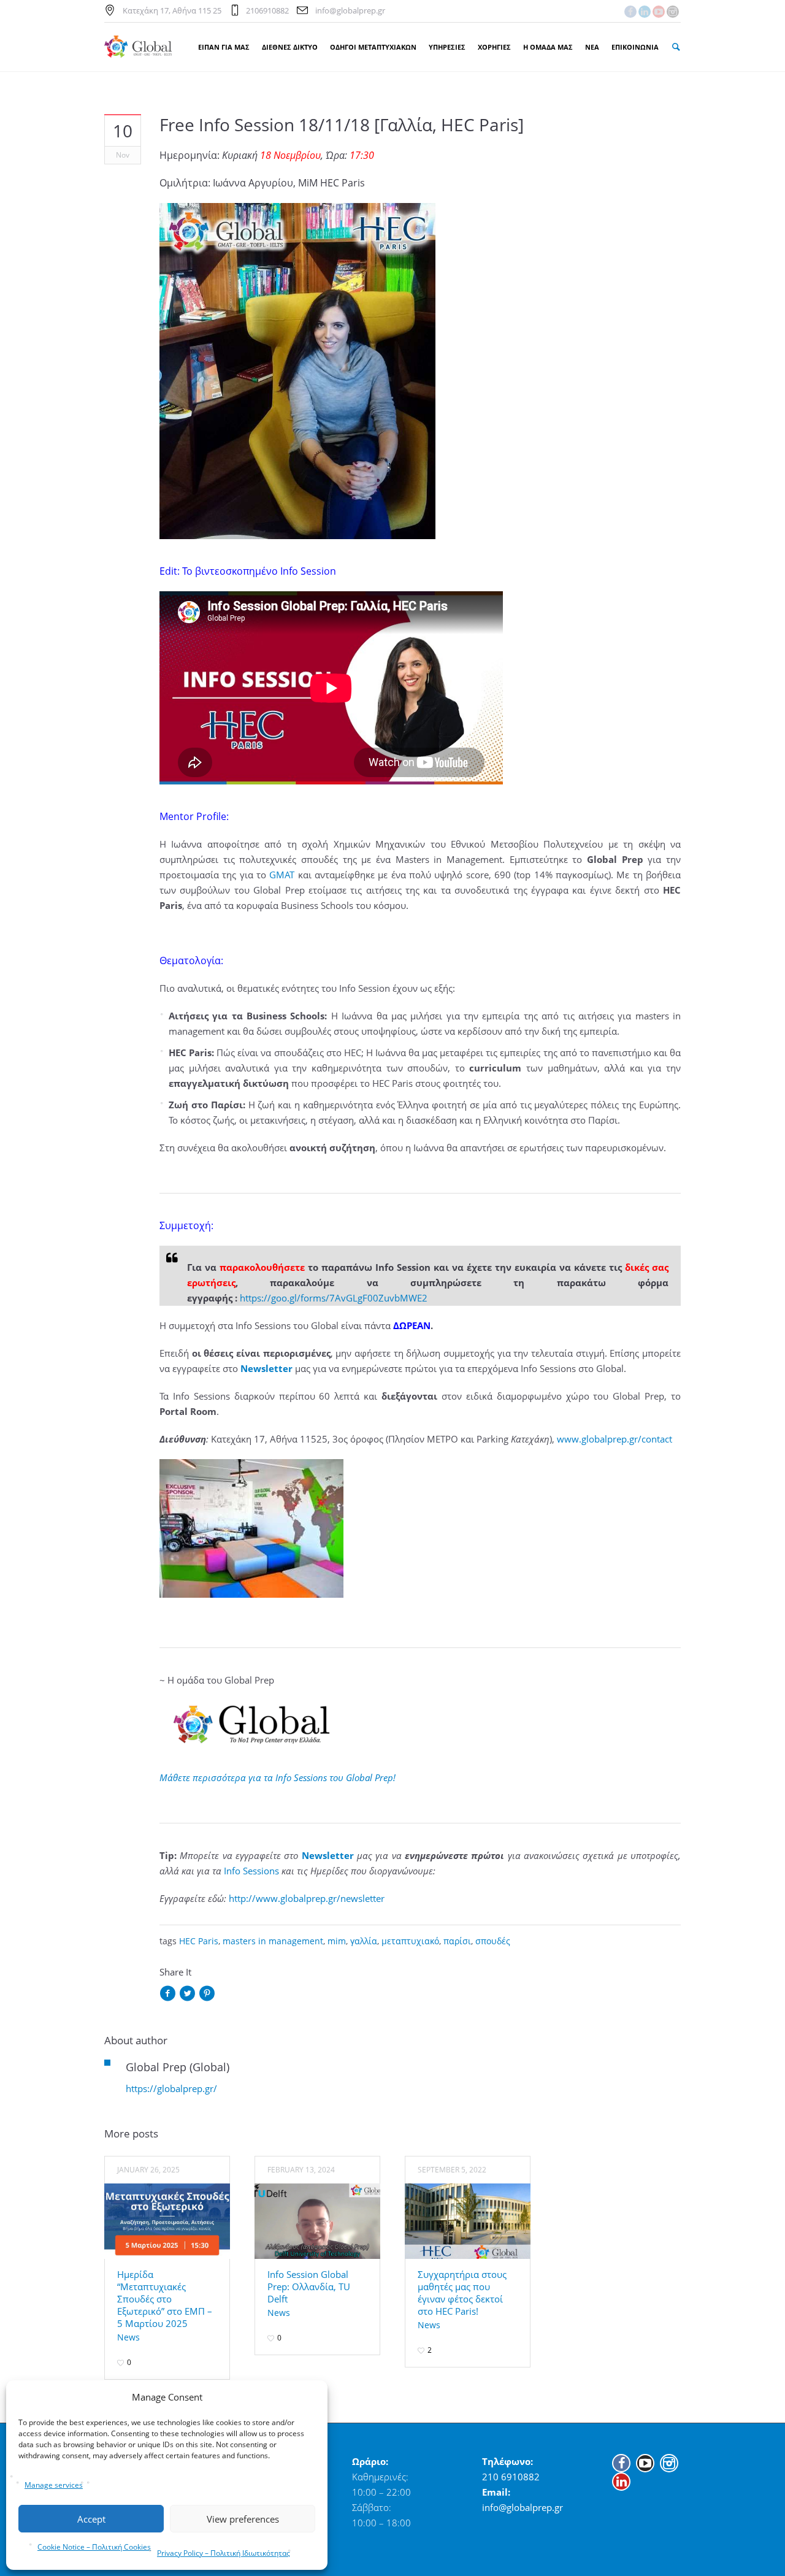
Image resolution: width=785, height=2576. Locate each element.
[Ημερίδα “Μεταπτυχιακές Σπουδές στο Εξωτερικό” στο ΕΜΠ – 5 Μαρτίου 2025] (167, 2221)
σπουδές (493, 1941)
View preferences (243, 2519)
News (128, 2337)
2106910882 (267, 10)
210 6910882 (511, 2477)
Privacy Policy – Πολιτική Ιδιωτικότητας (224, 2553)
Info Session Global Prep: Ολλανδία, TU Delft (309, 2287)
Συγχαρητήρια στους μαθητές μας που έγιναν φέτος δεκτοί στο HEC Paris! (462, 2293)
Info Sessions (251, 1871)
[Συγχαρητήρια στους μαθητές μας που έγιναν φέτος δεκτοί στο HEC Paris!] (468, 2221)
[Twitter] (187, 1994)
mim (337, 1941)
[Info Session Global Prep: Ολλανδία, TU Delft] (317, 2221)
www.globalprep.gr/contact (615, 1439)
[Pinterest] (207, 1994)
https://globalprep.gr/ (171, 2088)
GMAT (282, 875)
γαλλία (364, 1941)
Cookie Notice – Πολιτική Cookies (94, 2547)
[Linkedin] (645, 12)
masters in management (273, 1941)
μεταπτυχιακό (410, 1941)
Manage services (54, 2485)
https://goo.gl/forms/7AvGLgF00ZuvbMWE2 (334, 1298)
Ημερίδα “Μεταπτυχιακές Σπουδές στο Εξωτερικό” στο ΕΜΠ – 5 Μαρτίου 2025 (165, 2299)
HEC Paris (199, 1941)
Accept (91, 2519)
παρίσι (457, 1941)
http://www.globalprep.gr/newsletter (307, 1898)
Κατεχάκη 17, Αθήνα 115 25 (172, 10)
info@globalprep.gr (350, 10)
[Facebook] (630, 12)
